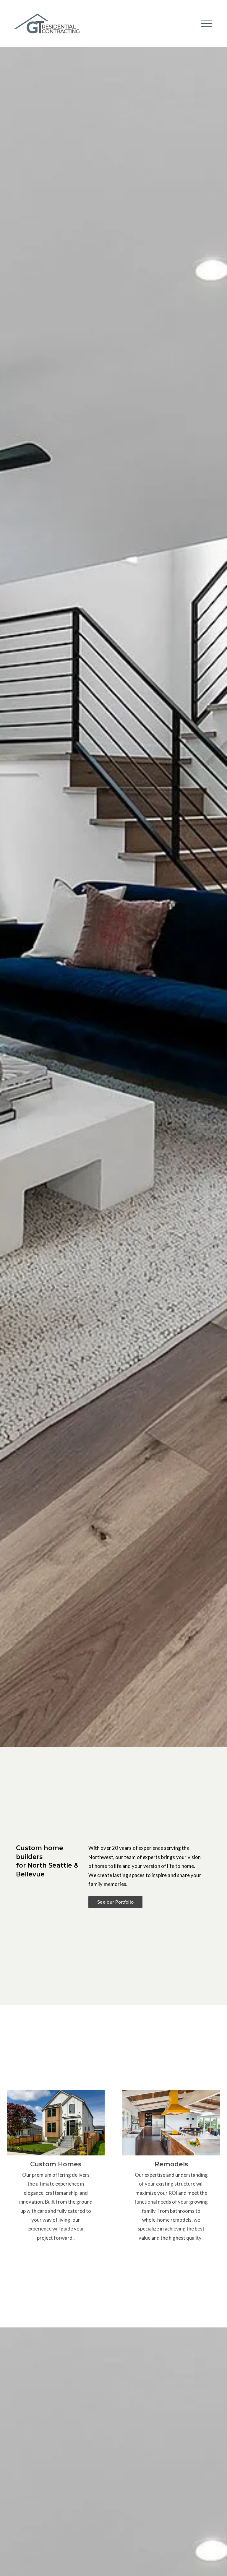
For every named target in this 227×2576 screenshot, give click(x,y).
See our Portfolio (115, 1902)
